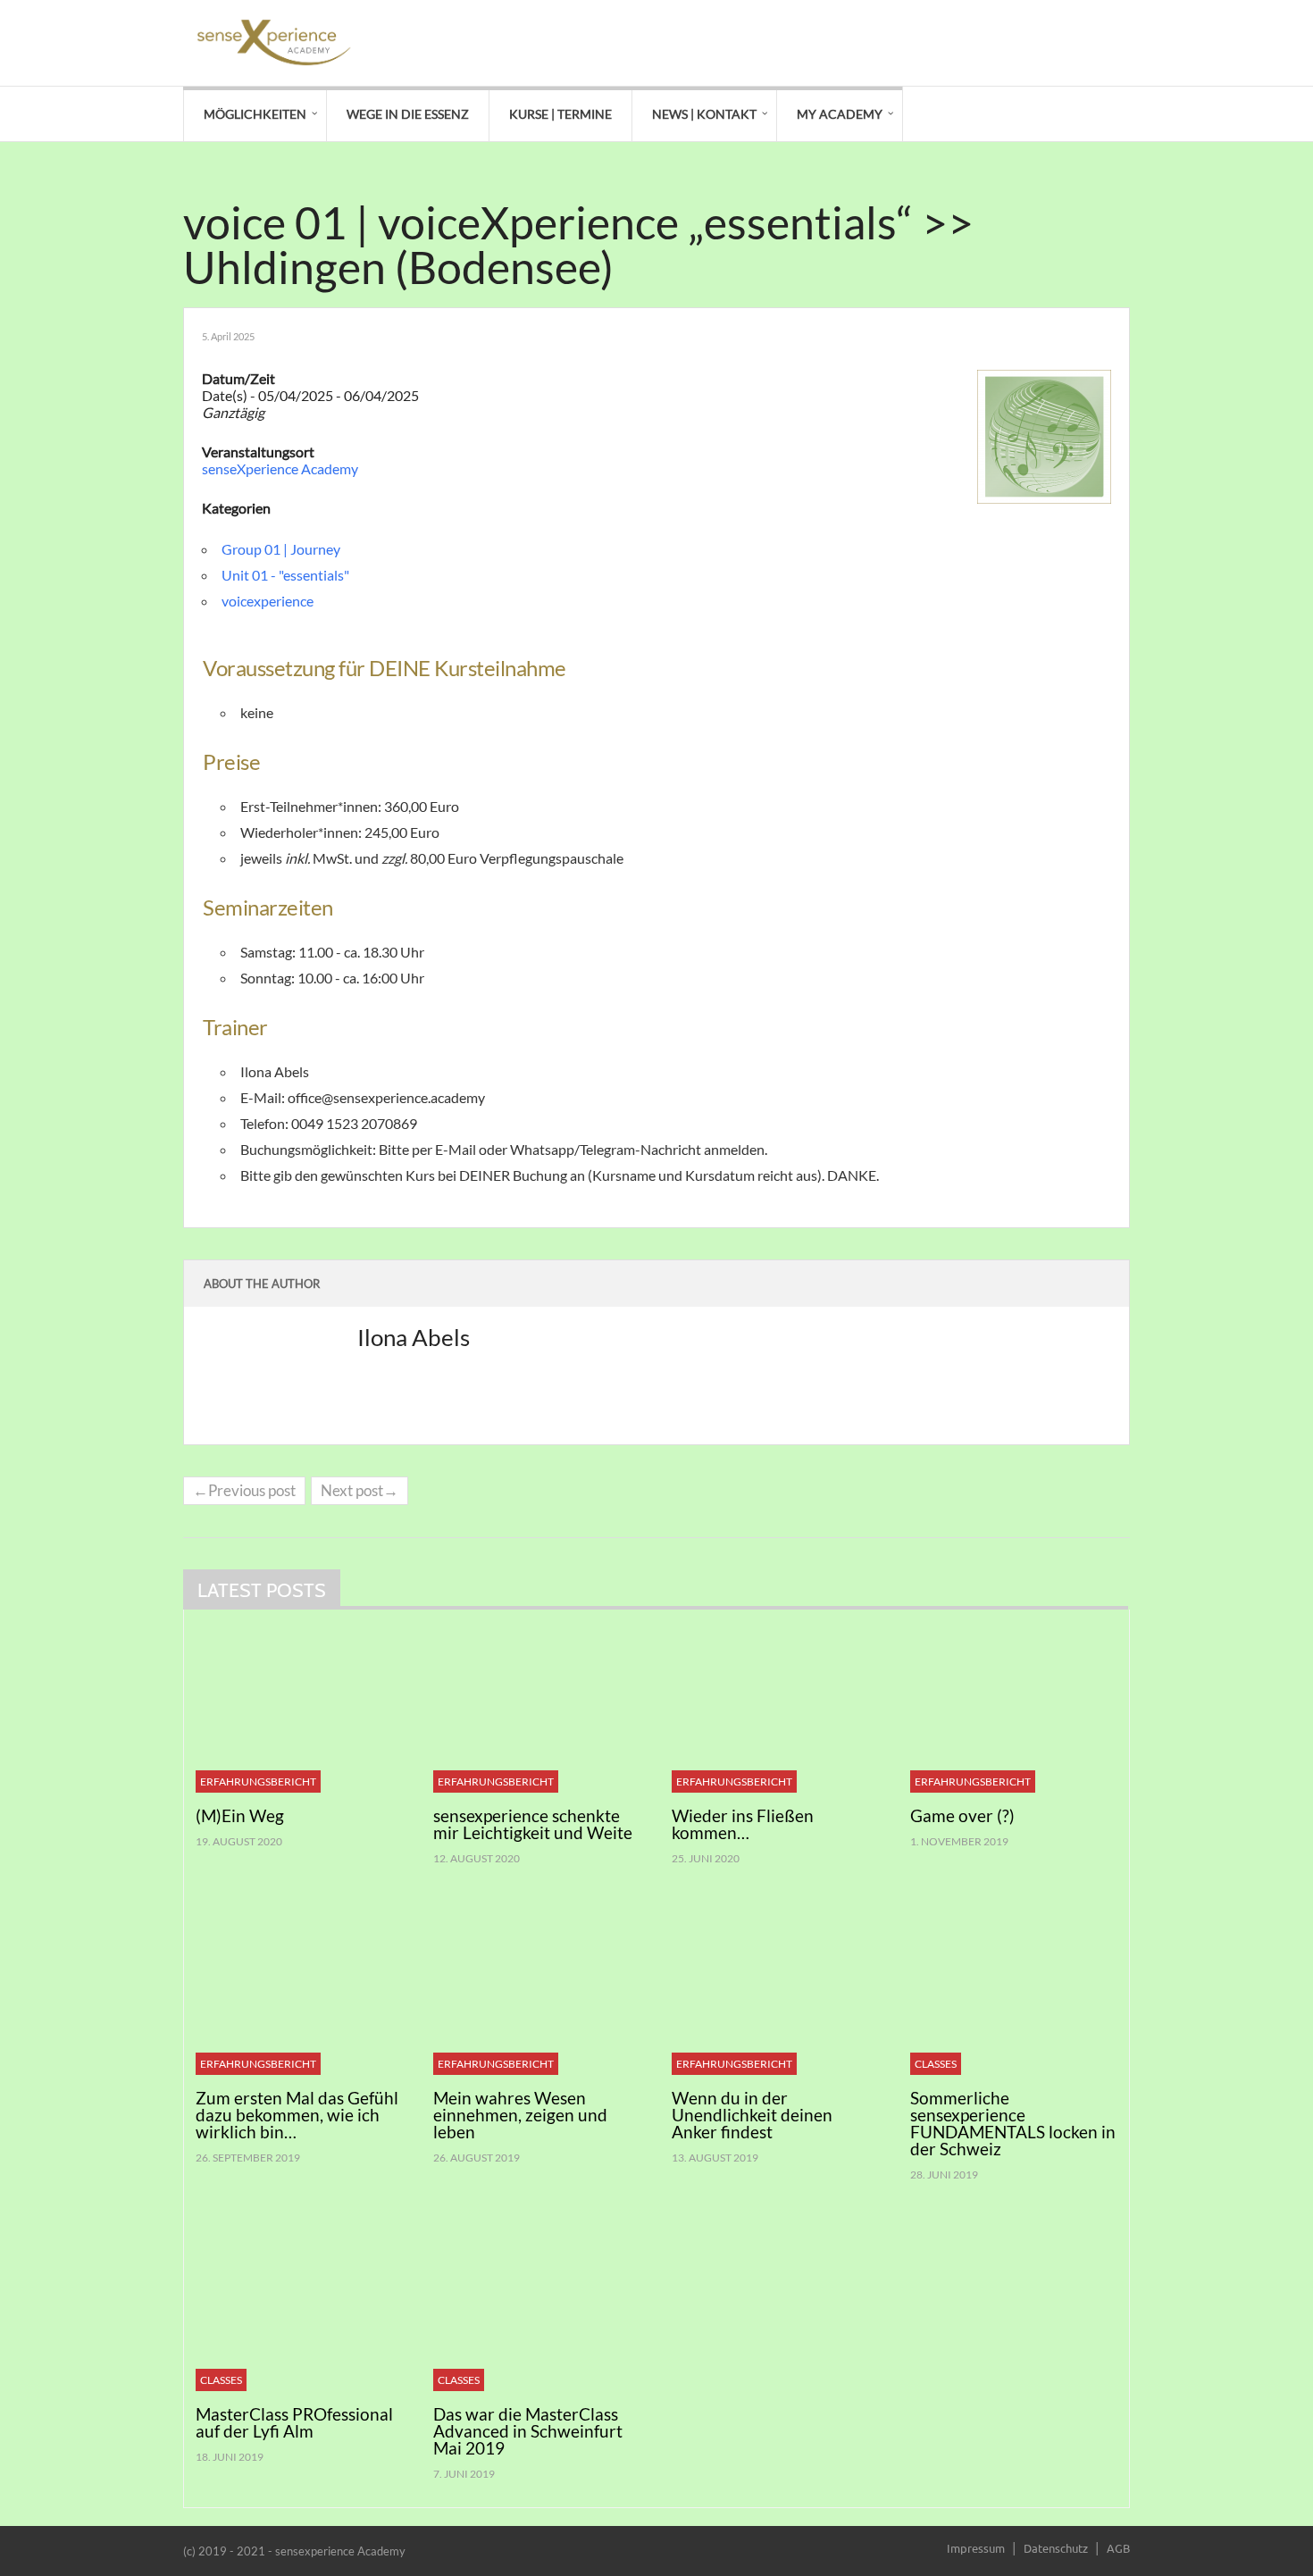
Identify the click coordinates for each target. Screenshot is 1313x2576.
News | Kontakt (704, 114)
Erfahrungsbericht (258, 1781)
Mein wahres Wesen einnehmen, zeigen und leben (520, 2115)
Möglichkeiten (255, 114)
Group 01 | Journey (281, 549)
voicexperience (268, 601)
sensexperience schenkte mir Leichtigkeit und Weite (533, 1824)
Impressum (976, 2548)
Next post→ (360, 1490)
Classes (936, 2064)
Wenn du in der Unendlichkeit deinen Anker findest (752, 2115)
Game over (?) (962, 1815)
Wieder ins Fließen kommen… (743, 1824)
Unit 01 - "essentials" (285, 575)
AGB (1118, 2548)
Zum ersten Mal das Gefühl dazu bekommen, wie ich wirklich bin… (297, 2115)
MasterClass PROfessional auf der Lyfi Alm (294, 2422)
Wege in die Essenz (408, 114)
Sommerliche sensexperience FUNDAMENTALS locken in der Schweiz (1013, 2123)
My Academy (840, 114)
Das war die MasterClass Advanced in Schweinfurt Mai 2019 (528, 2431)
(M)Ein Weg (240, 1815)
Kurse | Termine (560, 114)
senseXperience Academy (280, 468)
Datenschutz (1056, 2548)
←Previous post (244, 1490)
